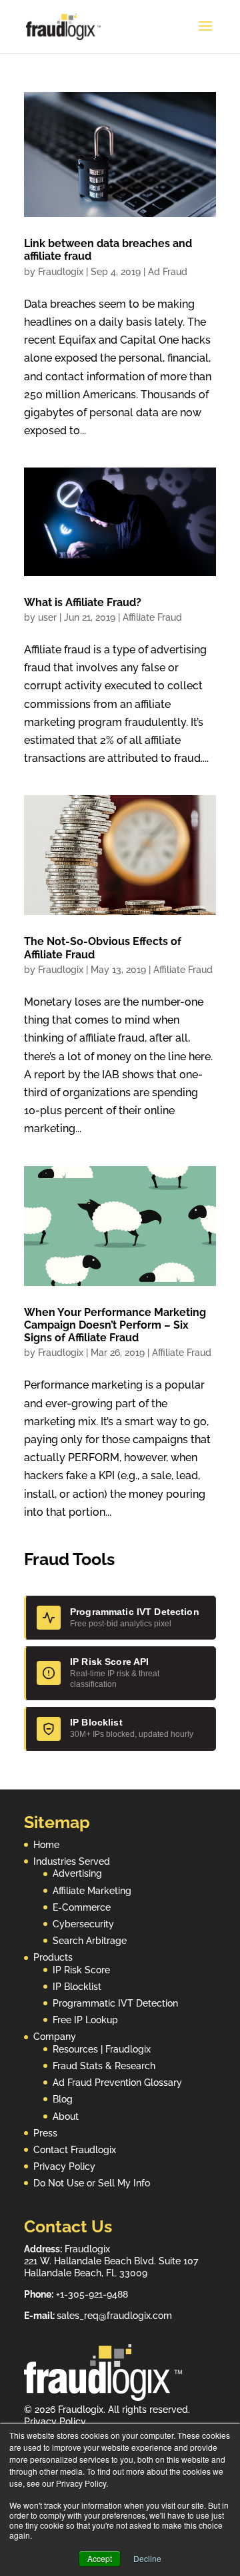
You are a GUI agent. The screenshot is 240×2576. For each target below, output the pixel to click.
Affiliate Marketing (92, 1891)
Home (46, 1845)
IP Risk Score (81, 1970)
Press (45, 2133)
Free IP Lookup (85, 2020)
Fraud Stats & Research (104, 2066)
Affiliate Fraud (152, 617)
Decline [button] (147, 2558)
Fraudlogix (61, 272)
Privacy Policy (64, 2166)
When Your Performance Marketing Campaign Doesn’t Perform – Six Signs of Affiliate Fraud (115, 1325)
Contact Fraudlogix (75, 2150)
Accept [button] (100, 2558)
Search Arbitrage (90, 1941)
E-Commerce (82, 1907)
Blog (63, 2099)
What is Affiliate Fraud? (83, 602)
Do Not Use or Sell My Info (92, 2183)
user (47, 617)
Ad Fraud (168, 272)
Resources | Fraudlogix (102, 2049)
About (66, 2116)
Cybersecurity (83, 1924)
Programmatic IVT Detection (115, 2003)
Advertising (77, 1873)
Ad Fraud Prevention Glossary (117, 2083)
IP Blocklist (77, 1987)
